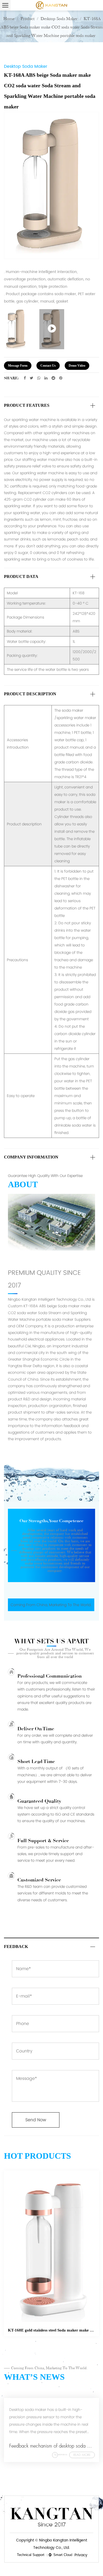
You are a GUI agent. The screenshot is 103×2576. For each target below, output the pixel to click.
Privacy (81, 2555)
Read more (82, 2455)
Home (9, 19)
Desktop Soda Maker (59, 19)
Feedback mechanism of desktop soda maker (54, 2446)
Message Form (18, 366)
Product (28, 19)
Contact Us (48, 366)
